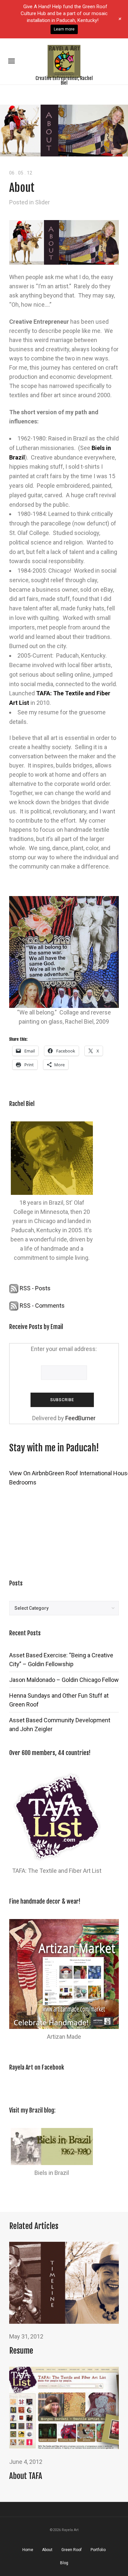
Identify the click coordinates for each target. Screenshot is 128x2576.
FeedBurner (80, 1418)
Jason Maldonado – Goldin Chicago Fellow (64, 1680)
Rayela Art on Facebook (37, 2067)
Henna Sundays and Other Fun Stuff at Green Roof (59, 1700)
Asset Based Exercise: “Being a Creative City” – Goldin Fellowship (61, 1660)
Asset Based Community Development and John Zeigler (60, 1725)
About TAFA (26, 2476)
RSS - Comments (42, 1306)
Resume (21, 2351)
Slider (43, 202)
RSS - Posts (34, 1288)
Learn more (64, 29)
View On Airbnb (29, 1473)
